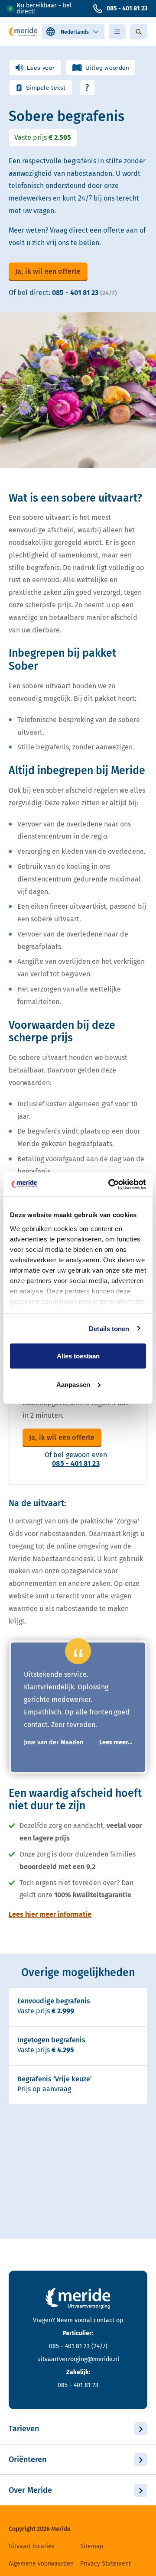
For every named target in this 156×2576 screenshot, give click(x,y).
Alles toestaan (78, 1356)
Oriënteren (28, 2459)
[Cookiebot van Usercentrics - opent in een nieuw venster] (110, 1184)
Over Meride (30, 2490)
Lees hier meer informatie (50, 1914)
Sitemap (92, 2546)
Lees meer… (116, 1743)
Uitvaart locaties (32, 2546)
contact (104, 2320)
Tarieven (24, 2429)
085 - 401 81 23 (127, 8)
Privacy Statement (106, 2564)
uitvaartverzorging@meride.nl (78, 2359)
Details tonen (109, 1328)
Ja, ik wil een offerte (48, 271)
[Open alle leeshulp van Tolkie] (87, 87)
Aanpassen (73, 1384)
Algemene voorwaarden (41, 2564)
